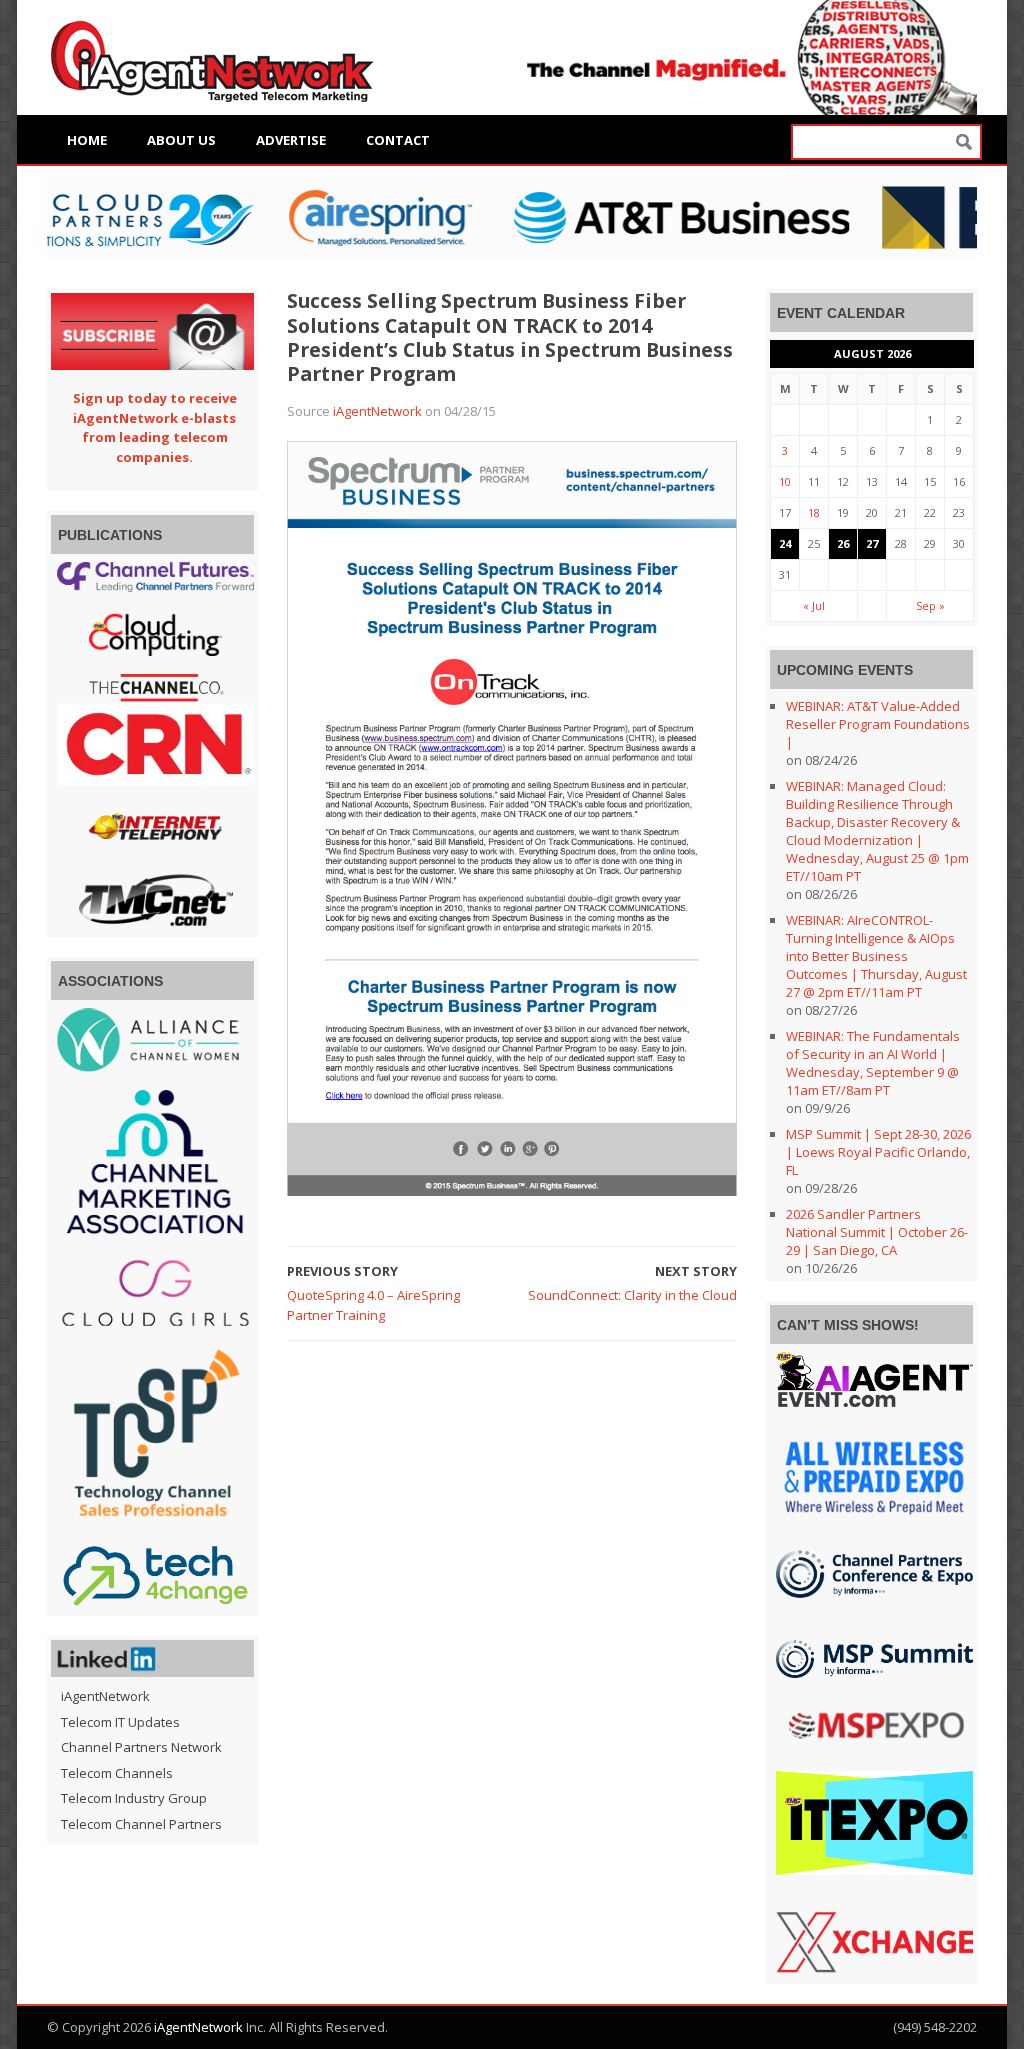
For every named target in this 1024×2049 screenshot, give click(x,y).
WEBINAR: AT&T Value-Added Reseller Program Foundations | (878, 724)
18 (814, 512)
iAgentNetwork (377, 411)
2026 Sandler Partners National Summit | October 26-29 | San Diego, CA (877, 1232)
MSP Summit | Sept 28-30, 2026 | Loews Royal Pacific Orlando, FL (878, 1152)
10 (785, 481)
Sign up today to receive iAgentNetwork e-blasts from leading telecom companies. (155, 427)
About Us (181, 140)
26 (843, 543)
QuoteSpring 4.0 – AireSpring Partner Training (373, 1305)
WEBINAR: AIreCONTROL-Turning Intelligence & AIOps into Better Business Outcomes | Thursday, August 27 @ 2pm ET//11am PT (876, 956)
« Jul (814, 605)
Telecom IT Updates (120, 1722)
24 (785, 543)
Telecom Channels (117, 1773)
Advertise (291, 140)
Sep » (930, 605)
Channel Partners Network (141, 1747)
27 (872, 543)
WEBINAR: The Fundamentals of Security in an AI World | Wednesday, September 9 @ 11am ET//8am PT (873, 1063)
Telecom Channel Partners (141, 1824)
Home (87, 140)
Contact (398, 140)
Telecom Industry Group (134, 1798)
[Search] (964, 142)
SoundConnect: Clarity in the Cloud (632, 1295)
